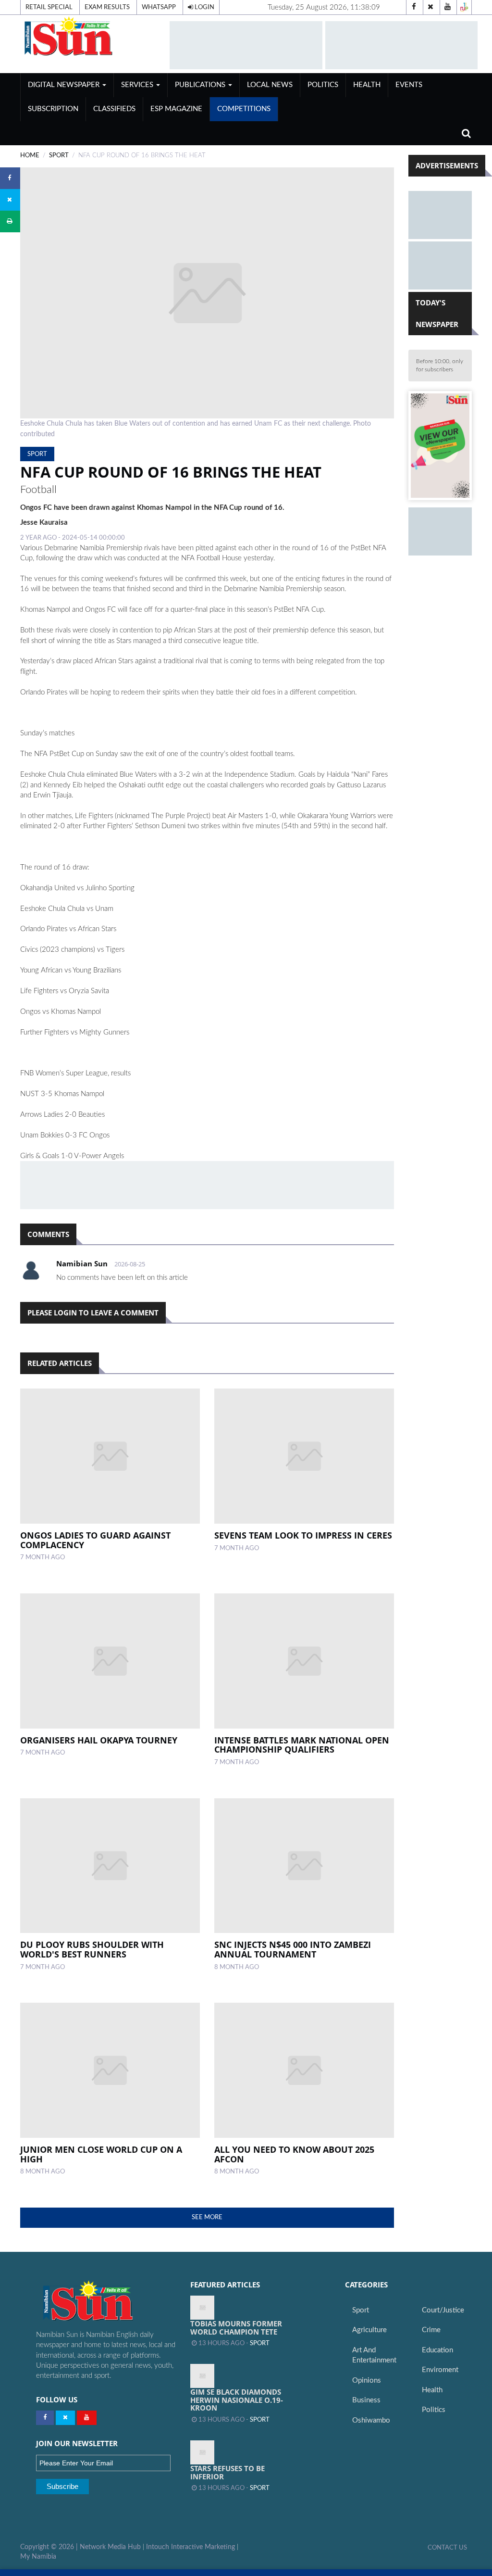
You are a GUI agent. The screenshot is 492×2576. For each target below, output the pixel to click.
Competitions (244, 109)
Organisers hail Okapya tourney (99, 1740)
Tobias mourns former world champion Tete (236, 2328)
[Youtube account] (447, 7)
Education (437, 2350)
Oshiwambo (371, 2420)
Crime (431, 2330)
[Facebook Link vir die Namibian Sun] (45, 2418)
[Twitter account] (430, 7)
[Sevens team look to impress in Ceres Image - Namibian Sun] (304, 1456)
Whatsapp (159, 7)
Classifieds (114, 109)
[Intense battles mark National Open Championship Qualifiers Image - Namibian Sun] (304, 1661)
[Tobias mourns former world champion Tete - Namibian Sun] (202, 2308)
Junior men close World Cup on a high (101, 2154)
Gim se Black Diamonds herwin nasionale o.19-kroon (237, 2400)
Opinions (367, 2380)
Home (30, 155)
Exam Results (107, 7)
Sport (59, 155)
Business (366, 2400)
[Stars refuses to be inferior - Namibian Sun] (202, 2452)
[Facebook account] (414, 7)
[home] (91, 36)
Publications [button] (201, 85)
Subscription (53, 109)
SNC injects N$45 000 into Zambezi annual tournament (293, 1949)
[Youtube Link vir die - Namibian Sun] (87, 2418)
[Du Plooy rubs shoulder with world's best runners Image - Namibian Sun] (110, 1866)
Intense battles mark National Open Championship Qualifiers (302, 1745)
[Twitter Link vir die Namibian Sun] (65, 2418)
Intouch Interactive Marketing (191, 2547)
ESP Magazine (176, 109)
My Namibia (38, 2557)
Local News (270, 85)
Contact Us (447, 2548)
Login (204, 7)
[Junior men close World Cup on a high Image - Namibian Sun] (110, 2070)
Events (409, 85)
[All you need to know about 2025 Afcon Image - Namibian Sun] (304, 2070)
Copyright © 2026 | (50, 2547)
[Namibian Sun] (106, 2302)
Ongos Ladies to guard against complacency (95, 1540)
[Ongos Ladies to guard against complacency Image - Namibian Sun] (110, 1456)
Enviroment (440, 2370)
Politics (323, 85)
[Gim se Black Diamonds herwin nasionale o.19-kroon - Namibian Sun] (202, 2376)
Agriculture (369, 2330)
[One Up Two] (464, 7)
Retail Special (49, 7)
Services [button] (138, 85)
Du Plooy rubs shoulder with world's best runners (92, 1949)
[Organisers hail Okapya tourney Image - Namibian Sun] (110, 1661)
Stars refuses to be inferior (228, 2472)
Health (367, 85)
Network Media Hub (110, 2547)
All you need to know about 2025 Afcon (294, 2154)
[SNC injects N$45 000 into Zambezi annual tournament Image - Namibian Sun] (304, 1866)
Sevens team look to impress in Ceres (303, 1535)
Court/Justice (443, 2310)
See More (207, 2217)
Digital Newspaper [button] (65, 85)
